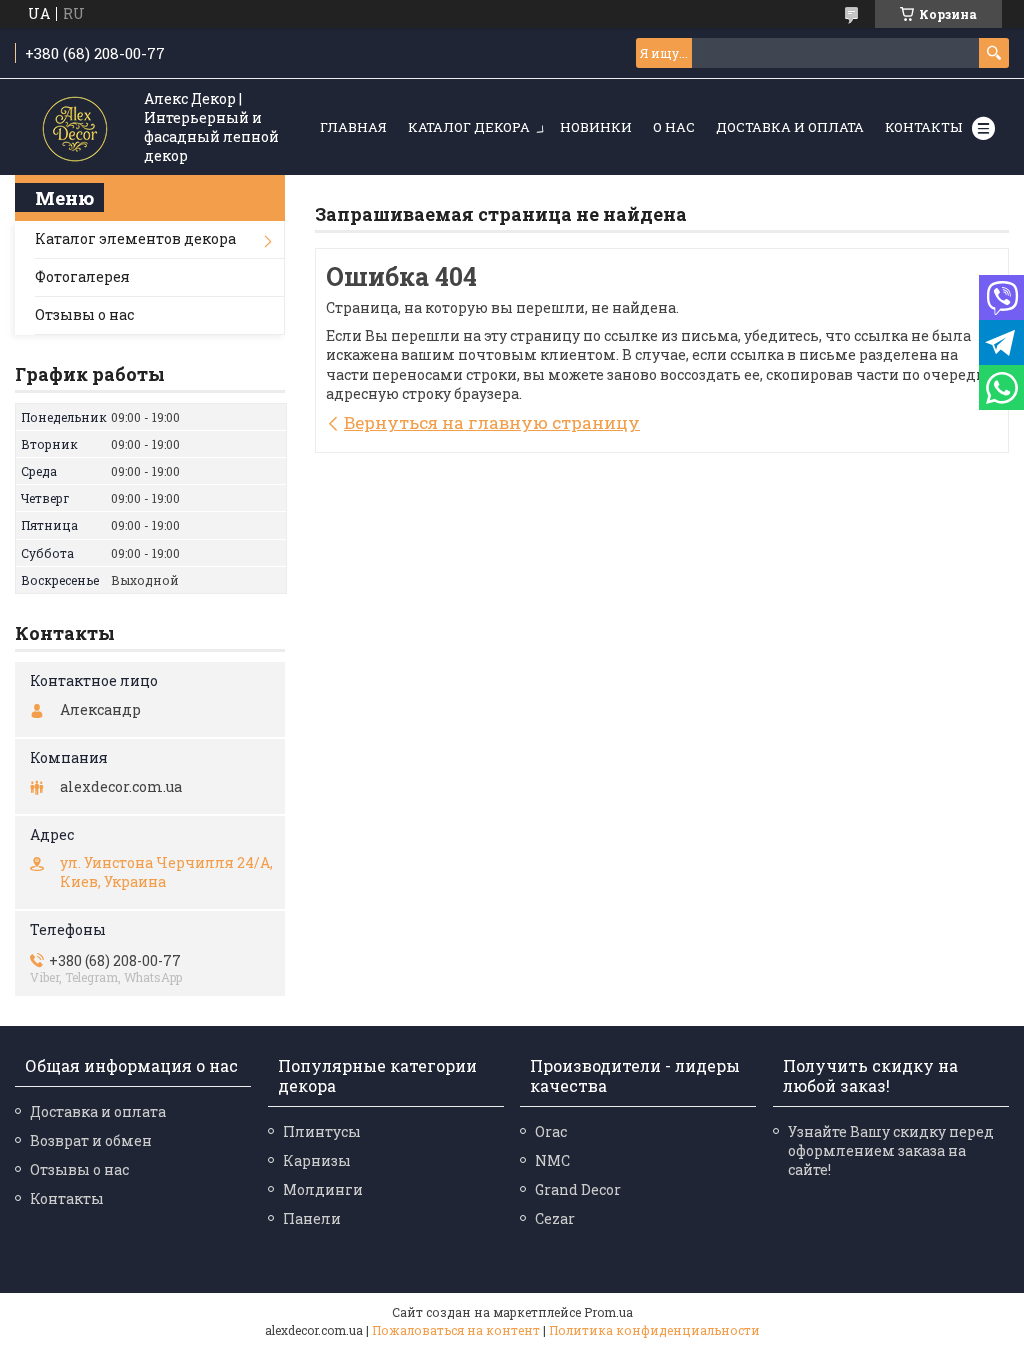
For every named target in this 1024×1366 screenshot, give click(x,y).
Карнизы (317, 1160)
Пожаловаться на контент (456, 1330)
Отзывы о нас (84, 314)
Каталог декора (469, 127)
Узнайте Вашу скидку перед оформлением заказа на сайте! (891, 1150)
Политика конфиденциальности (654, 1330)
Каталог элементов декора (135, 238)
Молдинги (323, 1189)
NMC (552, 1160)
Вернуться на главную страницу (492, 422)
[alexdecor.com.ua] (75, 128)
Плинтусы (322, 1131)
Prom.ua (608, 1312)
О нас (674, 127)
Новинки (596, 127)
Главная (353, 127)
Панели (312, 1218)
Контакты (923, 127)
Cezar (555, 1218)
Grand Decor (578, 1189)
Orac (551, 1131)
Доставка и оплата (790, 127)
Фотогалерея (82, 276)
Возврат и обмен (91, 1140)
